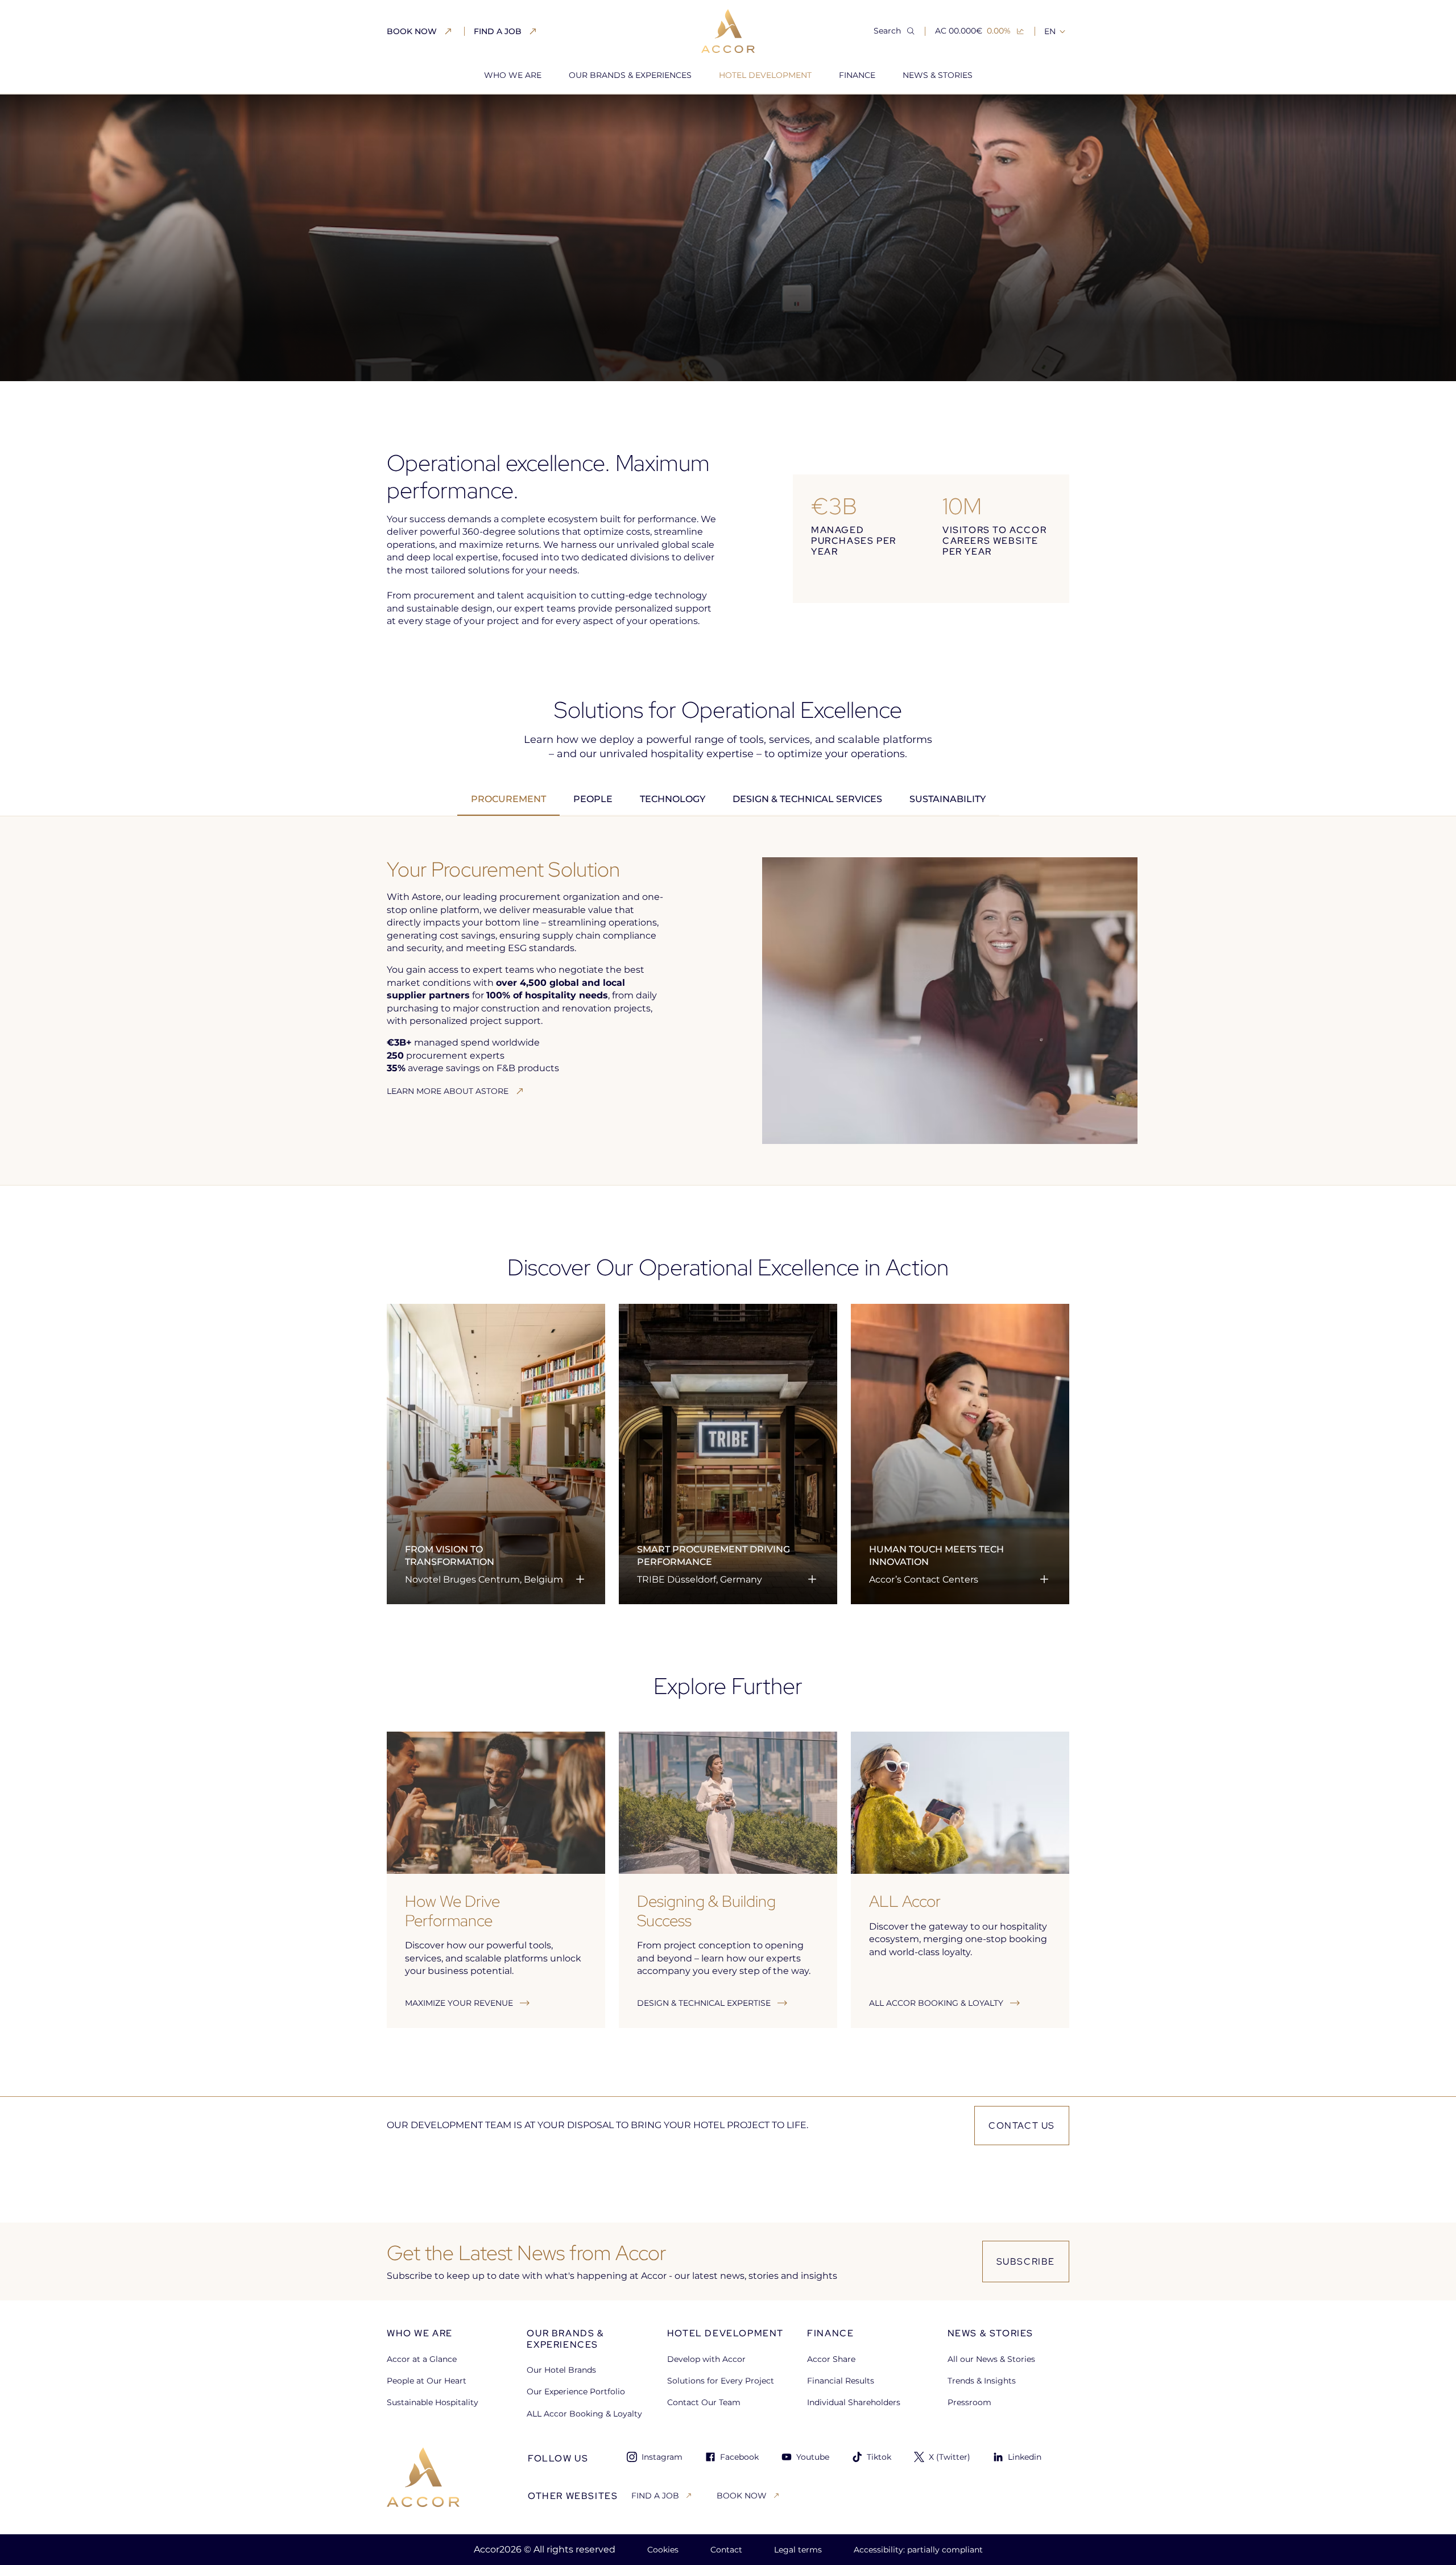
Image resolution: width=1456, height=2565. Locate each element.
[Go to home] (423, 2477)
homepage (409, 114)
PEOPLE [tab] (593, 799)
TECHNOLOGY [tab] (673, 799)
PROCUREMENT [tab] (508, 799)
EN (1050, 31)
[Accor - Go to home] (728, 31)
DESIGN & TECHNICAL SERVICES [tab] (807, 799)
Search (887, 31)
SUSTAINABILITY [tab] (948, 799)
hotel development (486, 114)
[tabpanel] (728, 1001)
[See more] (580, 1579)
